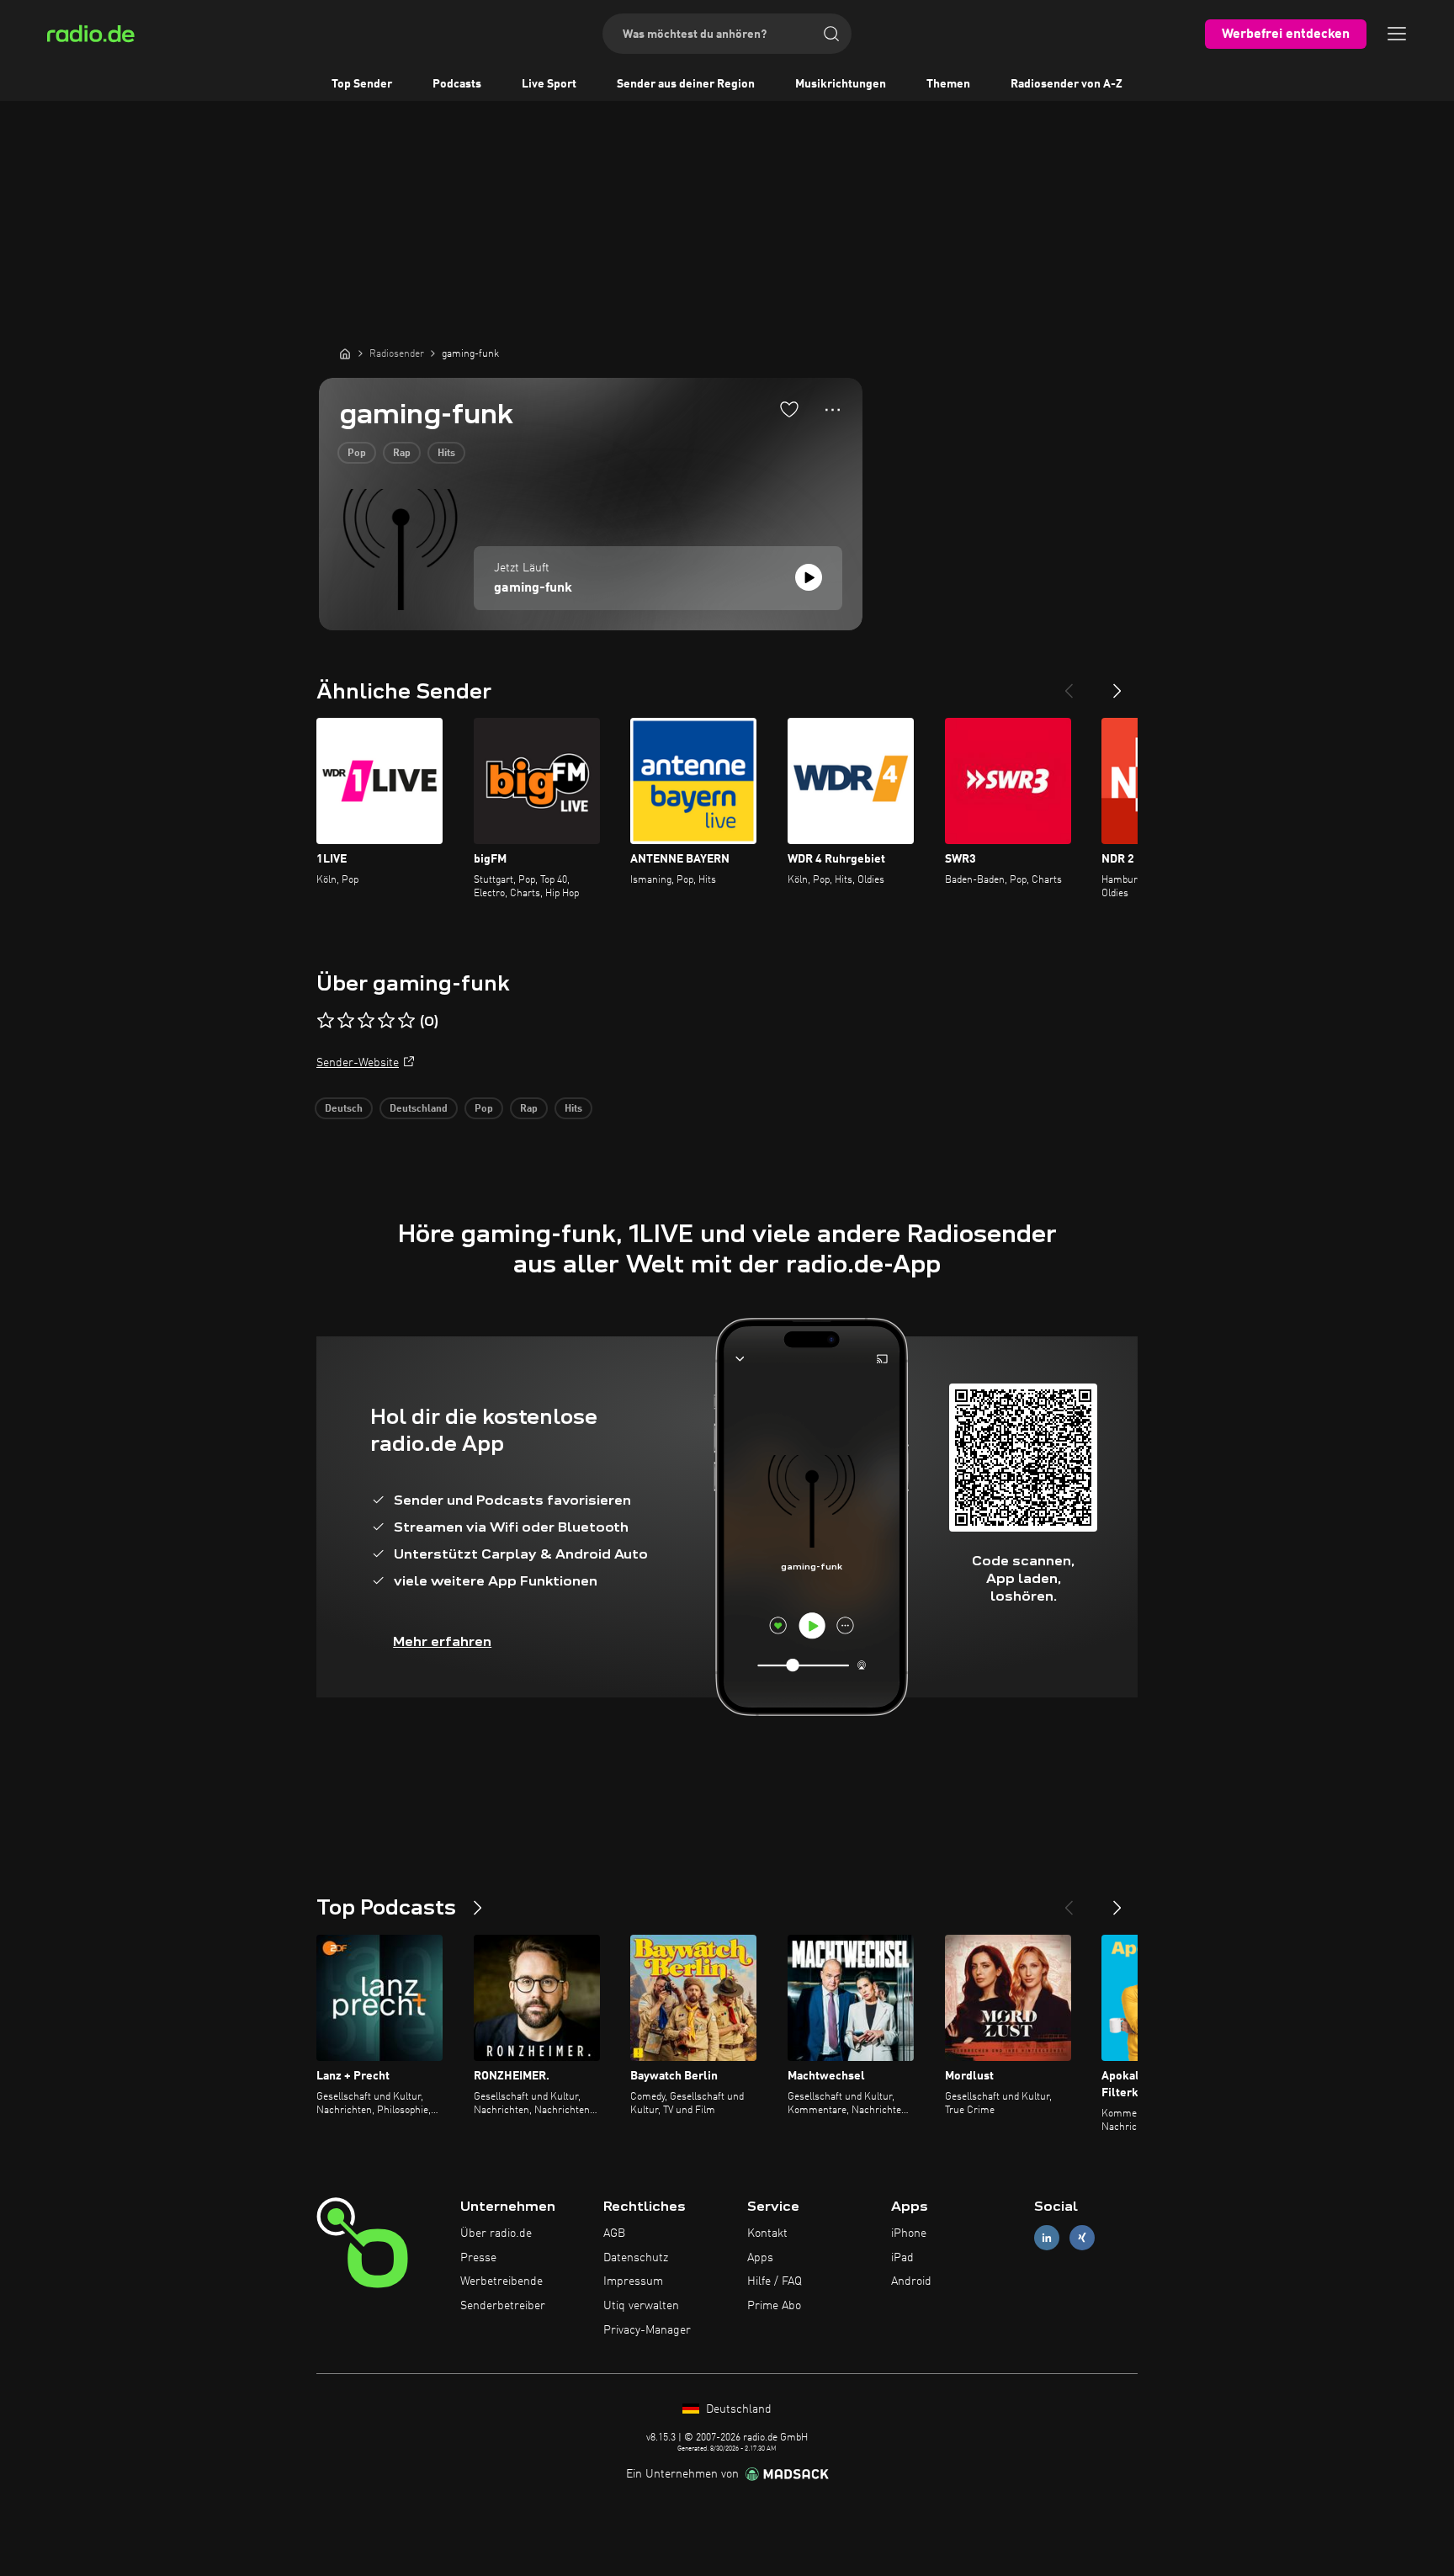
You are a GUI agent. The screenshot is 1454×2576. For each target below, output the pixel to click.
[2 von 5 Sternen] (346, 1021)
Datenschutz (636, 2258)
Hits (446, 454)
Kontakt (767, 2233)
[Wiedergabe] (809, 577)
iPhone (909, 2233)
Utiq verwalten (641, 2306)
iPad (902, 2258)
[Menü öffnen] (1397, 34)
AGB (614, 2233)
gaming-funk (533, 588)
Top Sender (362, 84)
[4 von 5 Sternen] (386, 1021)
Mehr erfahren (442, 1641)
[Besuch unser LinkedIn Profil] (1047, 2237)
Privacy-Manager (647, 2330)
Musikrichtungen (841, 84)
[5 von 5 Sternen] (406, 1021)
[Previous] (1069, 684)
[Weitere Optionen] (833, 410)
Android (911, 2281)
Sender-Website (358, 1063)
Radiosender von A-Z (1067, 84)
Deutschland (419, 1109)
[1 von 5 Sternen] (326, 1021)
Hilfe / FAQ (775, 2281)
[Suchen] (831, 34)
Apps (760, 2258)
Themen (948, 84)
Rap (402, 454)
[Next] (1117, 684)
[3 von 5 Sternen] (366, 1021)
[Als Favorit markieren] (789, 409)
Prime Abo (774, 2306)
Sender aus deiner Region (686, 84)
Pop (357, 454)
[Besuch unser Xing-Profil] (1082, 2237)
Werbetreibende (501, 2281)
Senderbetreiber (503, 2306)
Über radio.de (496, 2233)
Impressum (633, 2281)
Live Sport (549, 84)
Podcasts (457, 84)
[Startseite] (345, 353)
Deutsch (344, 1109)
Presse (478, 2258)
